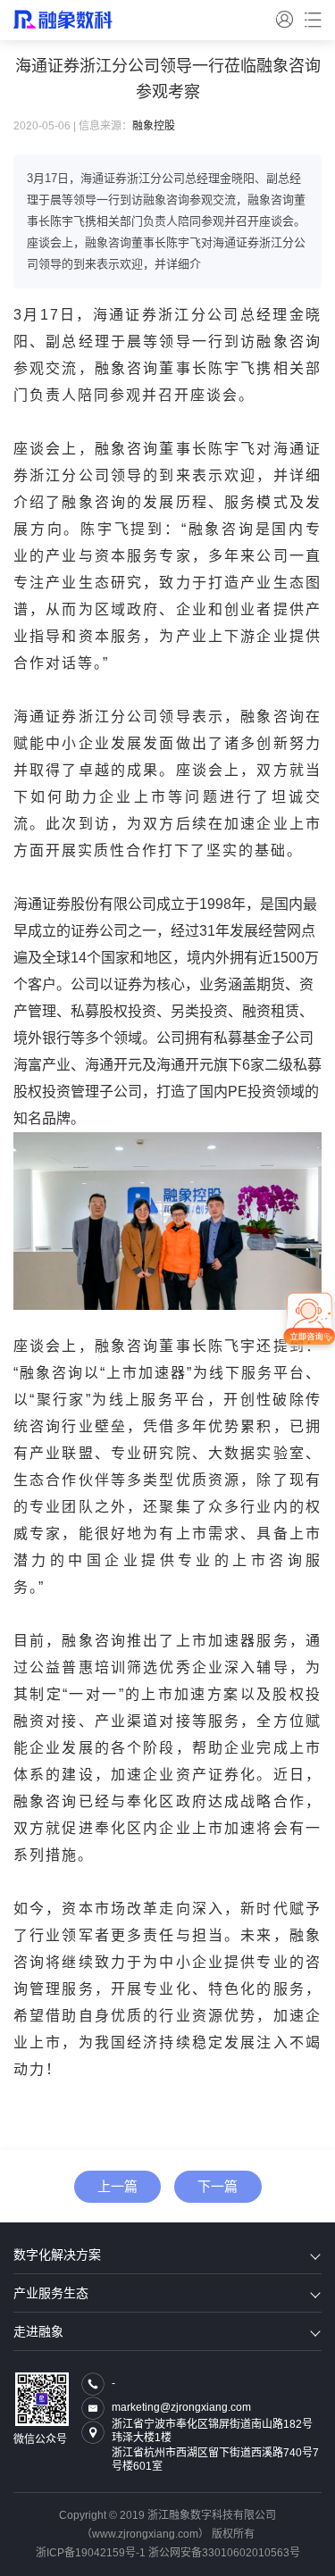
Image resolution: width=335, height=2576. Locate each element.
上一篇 (117, 2186)
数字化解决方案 (57, 2255)
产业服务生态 (51, 2293)
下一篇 (218, 2186)
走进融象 (38, 2331)
